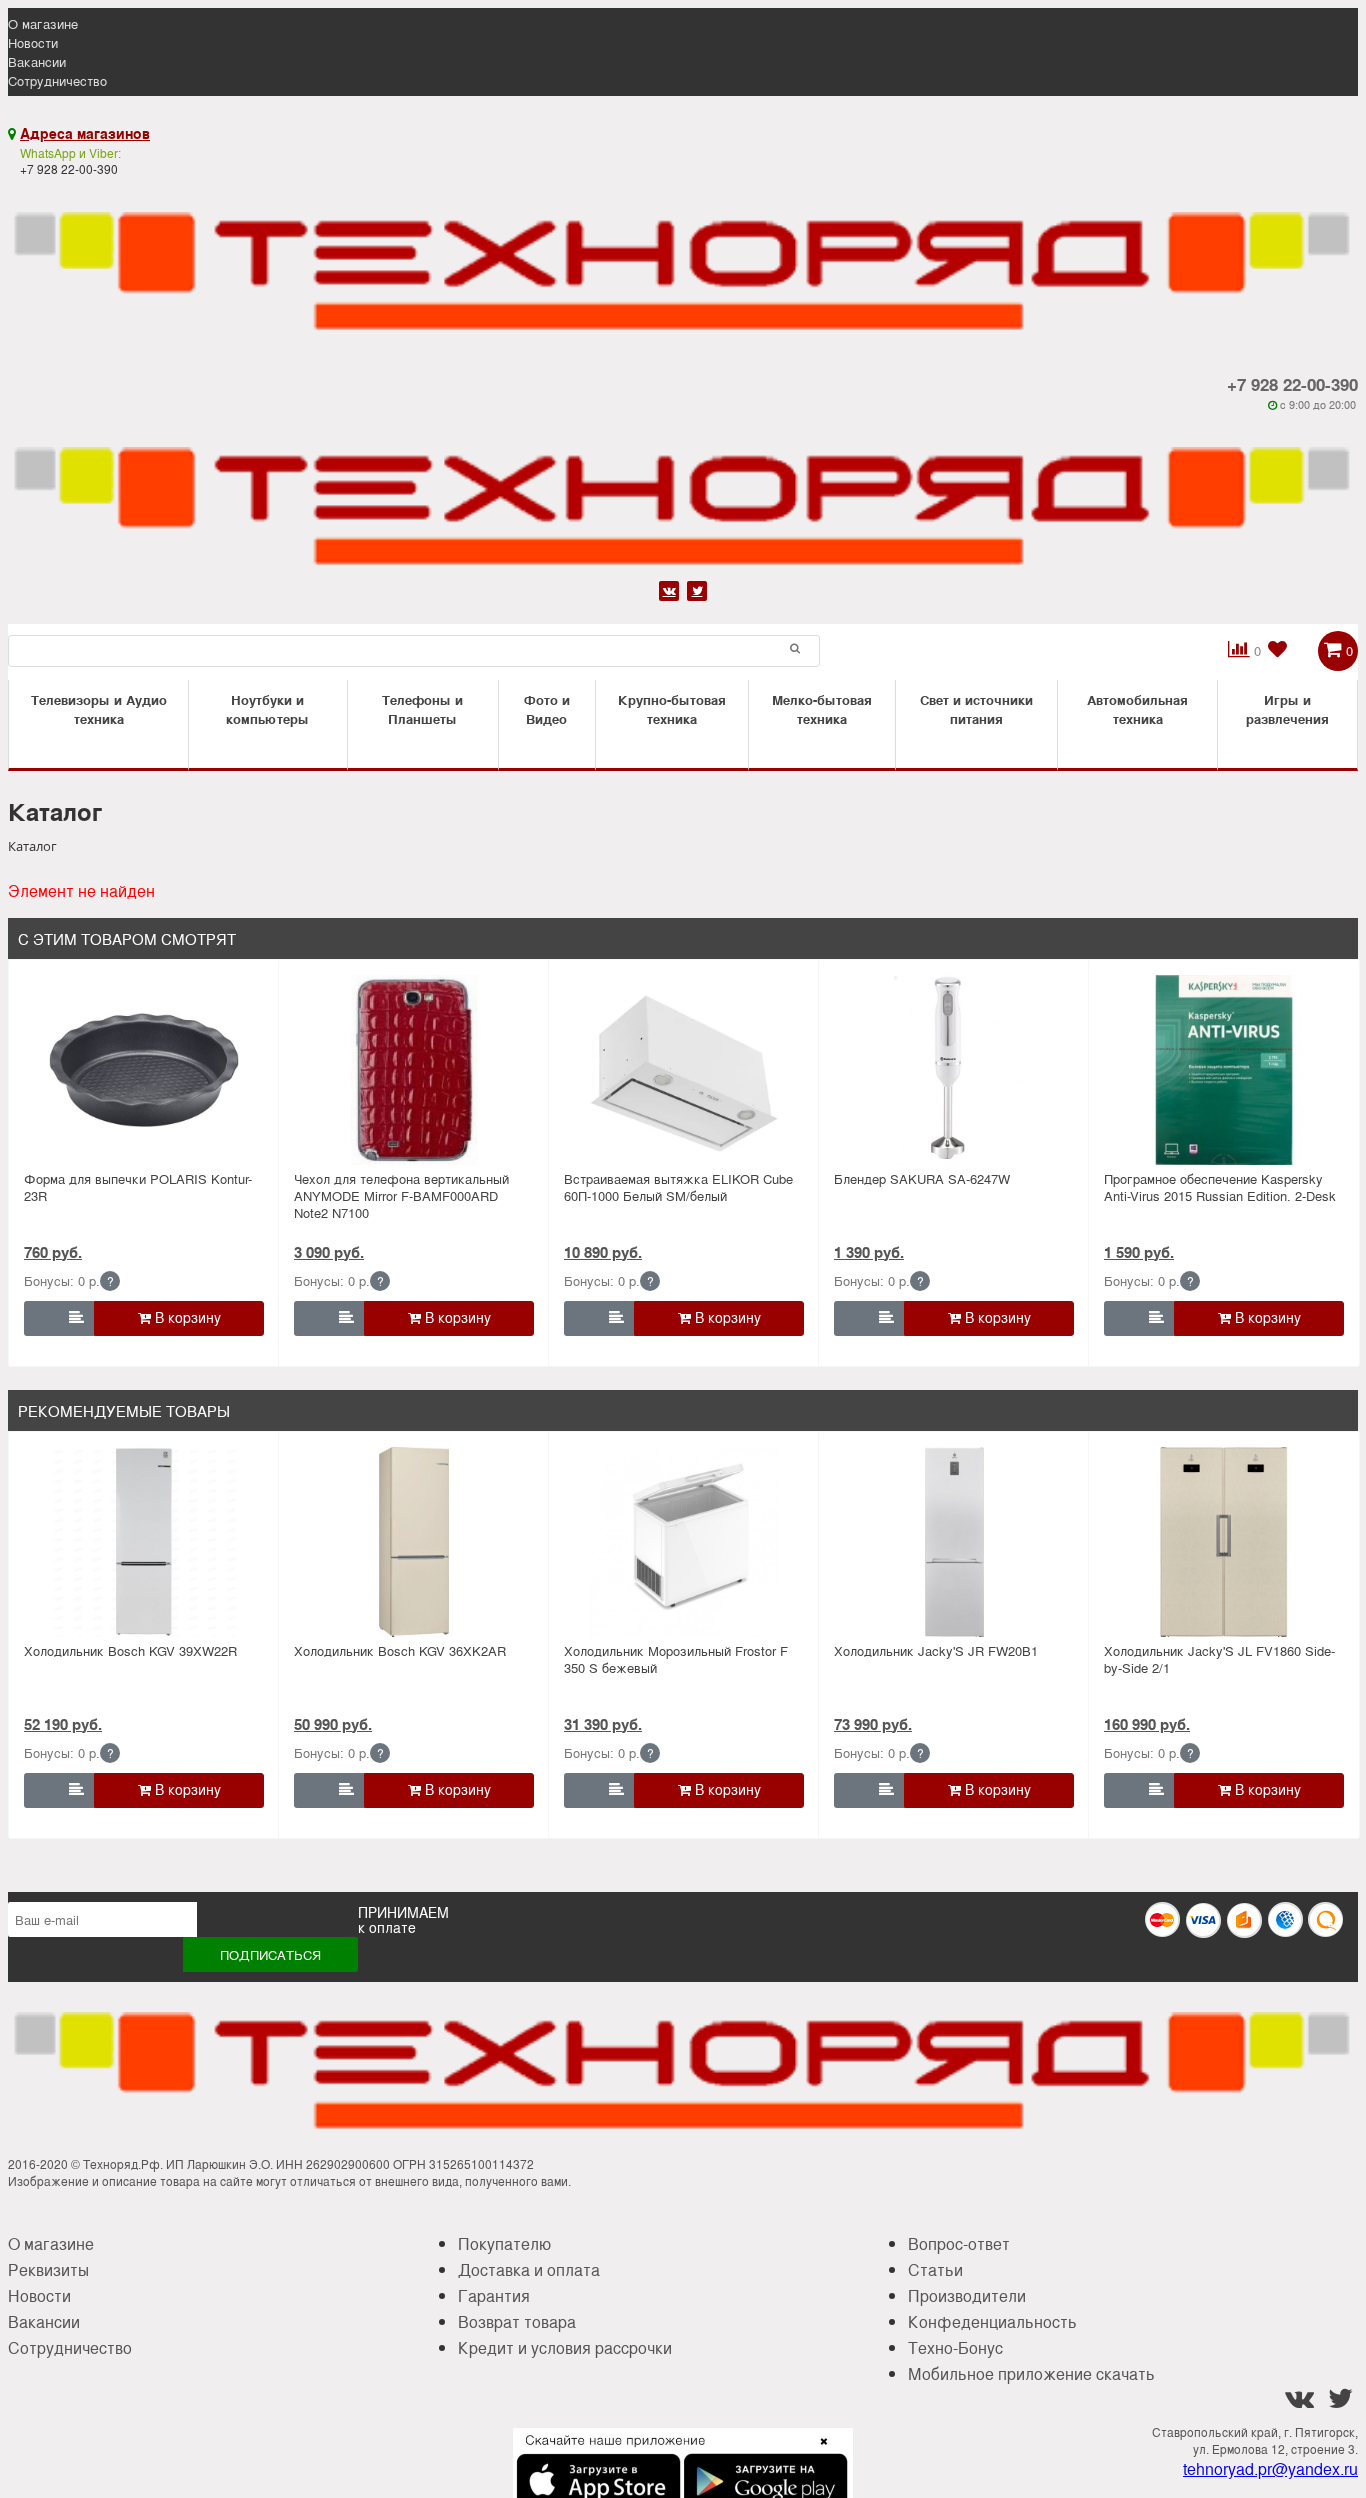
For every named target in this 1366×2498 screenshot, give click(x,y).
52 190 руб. (63, 1724)
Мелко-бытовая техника (822, 709)
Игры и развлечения (1287, 709)
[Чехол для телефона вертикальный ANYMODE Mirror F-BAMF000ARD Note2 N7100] (414, 1070)
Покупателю (504, 2243)
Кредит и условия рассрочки (565, 2347)
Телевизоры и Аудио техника (99, 709)
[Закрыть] (818, 2453)
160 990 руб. (1147, 1724)
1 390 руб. (869, 1252)
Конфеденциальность (992, 2321)
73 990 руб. (873, 1724)
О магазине (43, 23)
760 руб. (53, 1252)
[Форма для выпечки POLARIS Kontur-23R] (144, 1070)
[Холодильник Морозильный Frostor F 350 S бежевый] (684, 1542)
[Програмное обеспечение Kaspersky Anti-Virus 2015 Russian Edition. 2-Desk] (1224, 1070)
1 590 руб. (1139, 1252)
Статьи (935, 2269)
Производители (967, 2295)
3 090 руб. (329, 1252)
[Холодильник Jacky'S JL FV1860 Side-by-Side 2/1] (1224, 1542)
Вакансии (37, 61)
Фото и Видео (547, 709)
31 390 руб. (603, 1724)
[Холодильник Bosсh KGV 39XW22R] (144, 1542)
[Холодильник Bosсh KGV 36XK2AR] (414, 1542)
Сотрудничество (57, 80)
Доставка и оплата (529, 2269)
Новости (33, 42)
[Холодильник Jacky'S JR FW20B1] (954, 1542)
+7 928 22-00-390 (1292, 384)
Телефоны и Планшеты (422, 709)
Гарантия (494, 2295)
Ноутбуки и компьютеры (267, 709)
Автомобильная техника (1137, 709)
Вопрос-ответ (959, 2243)
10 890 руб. (603, 1252)
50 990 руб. (333, 1724)
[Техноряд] (683, 494)
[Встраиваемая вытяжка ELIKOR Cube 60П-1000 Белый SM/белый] (684, 1070)
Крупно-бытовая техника (672, 709)
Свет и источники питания (976, 709)
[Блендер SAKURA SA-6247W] (954, 1070)
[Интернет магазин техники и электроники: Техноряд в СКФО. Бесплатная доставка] (683, 259)
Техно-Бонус (955, 2347)
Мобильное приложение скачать (1031, 2373)
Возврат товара (517, 2321)
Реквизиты (48, 2269)
